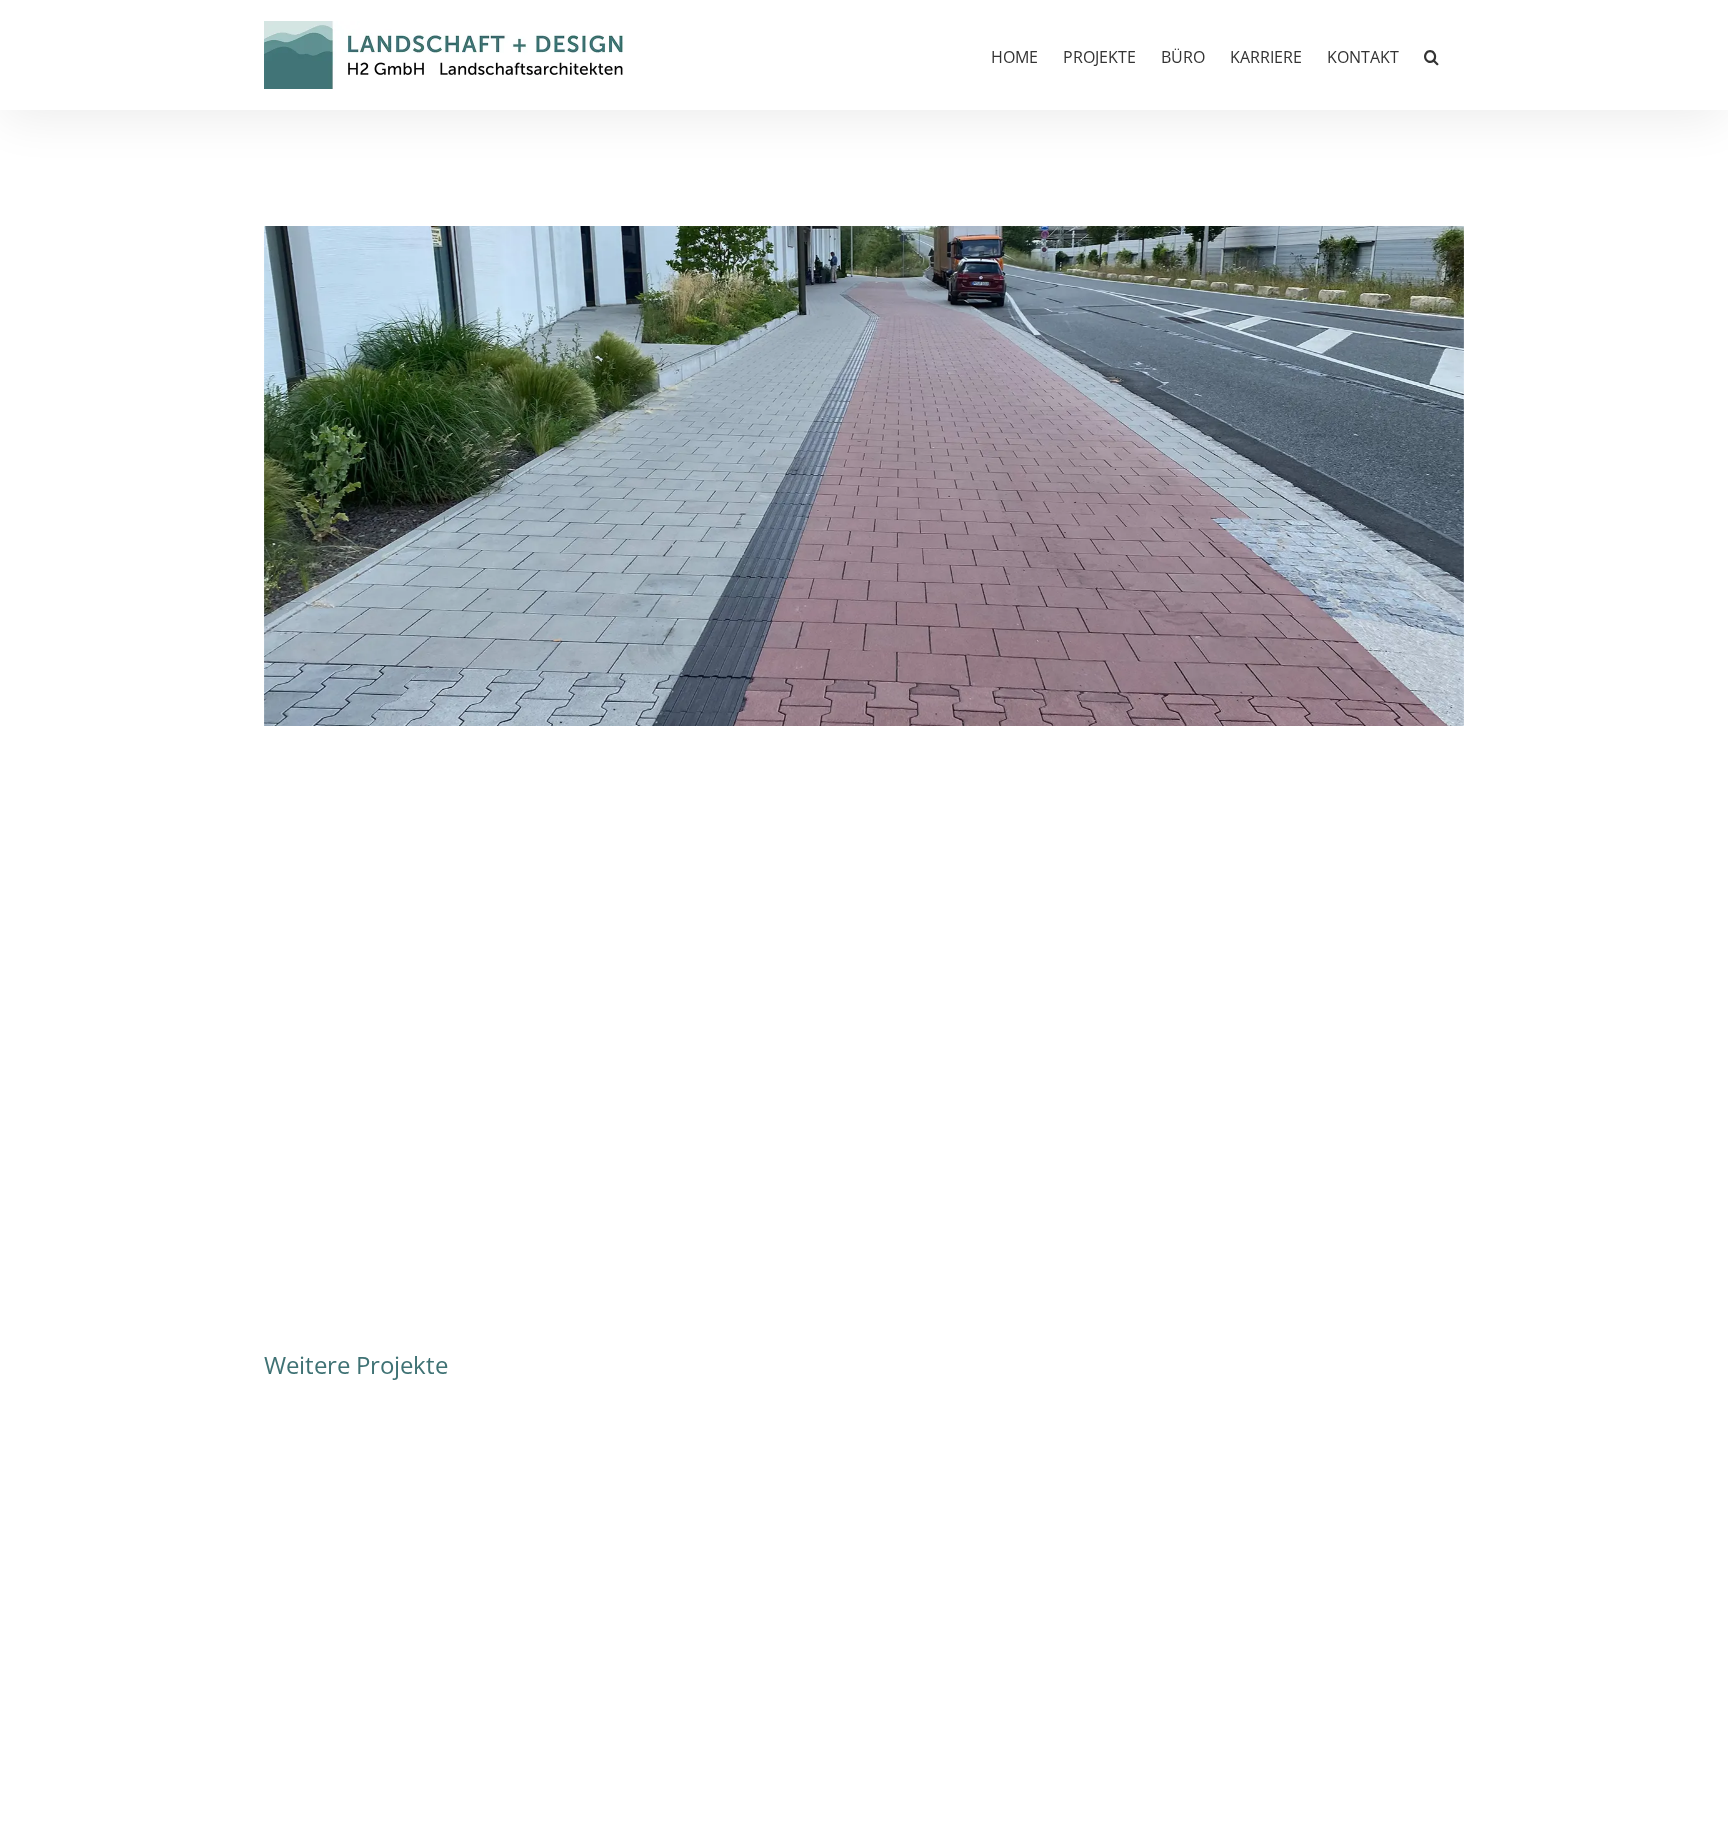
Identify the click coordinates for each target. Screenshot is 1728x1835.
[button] (1431, 55)
